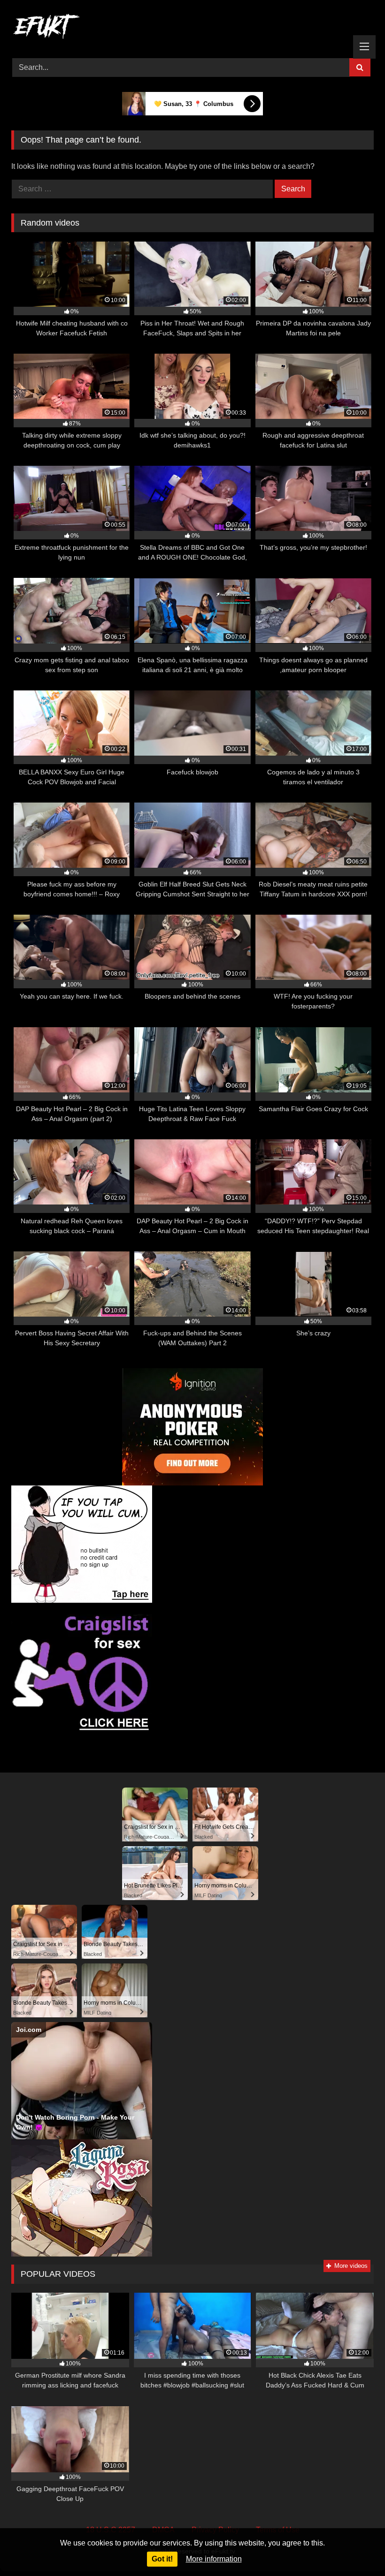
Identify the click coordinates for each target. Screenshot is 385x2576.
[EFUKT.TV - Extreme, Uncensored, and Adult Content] (192, 28)
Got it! (162, 2559)
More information (214, 2559)
